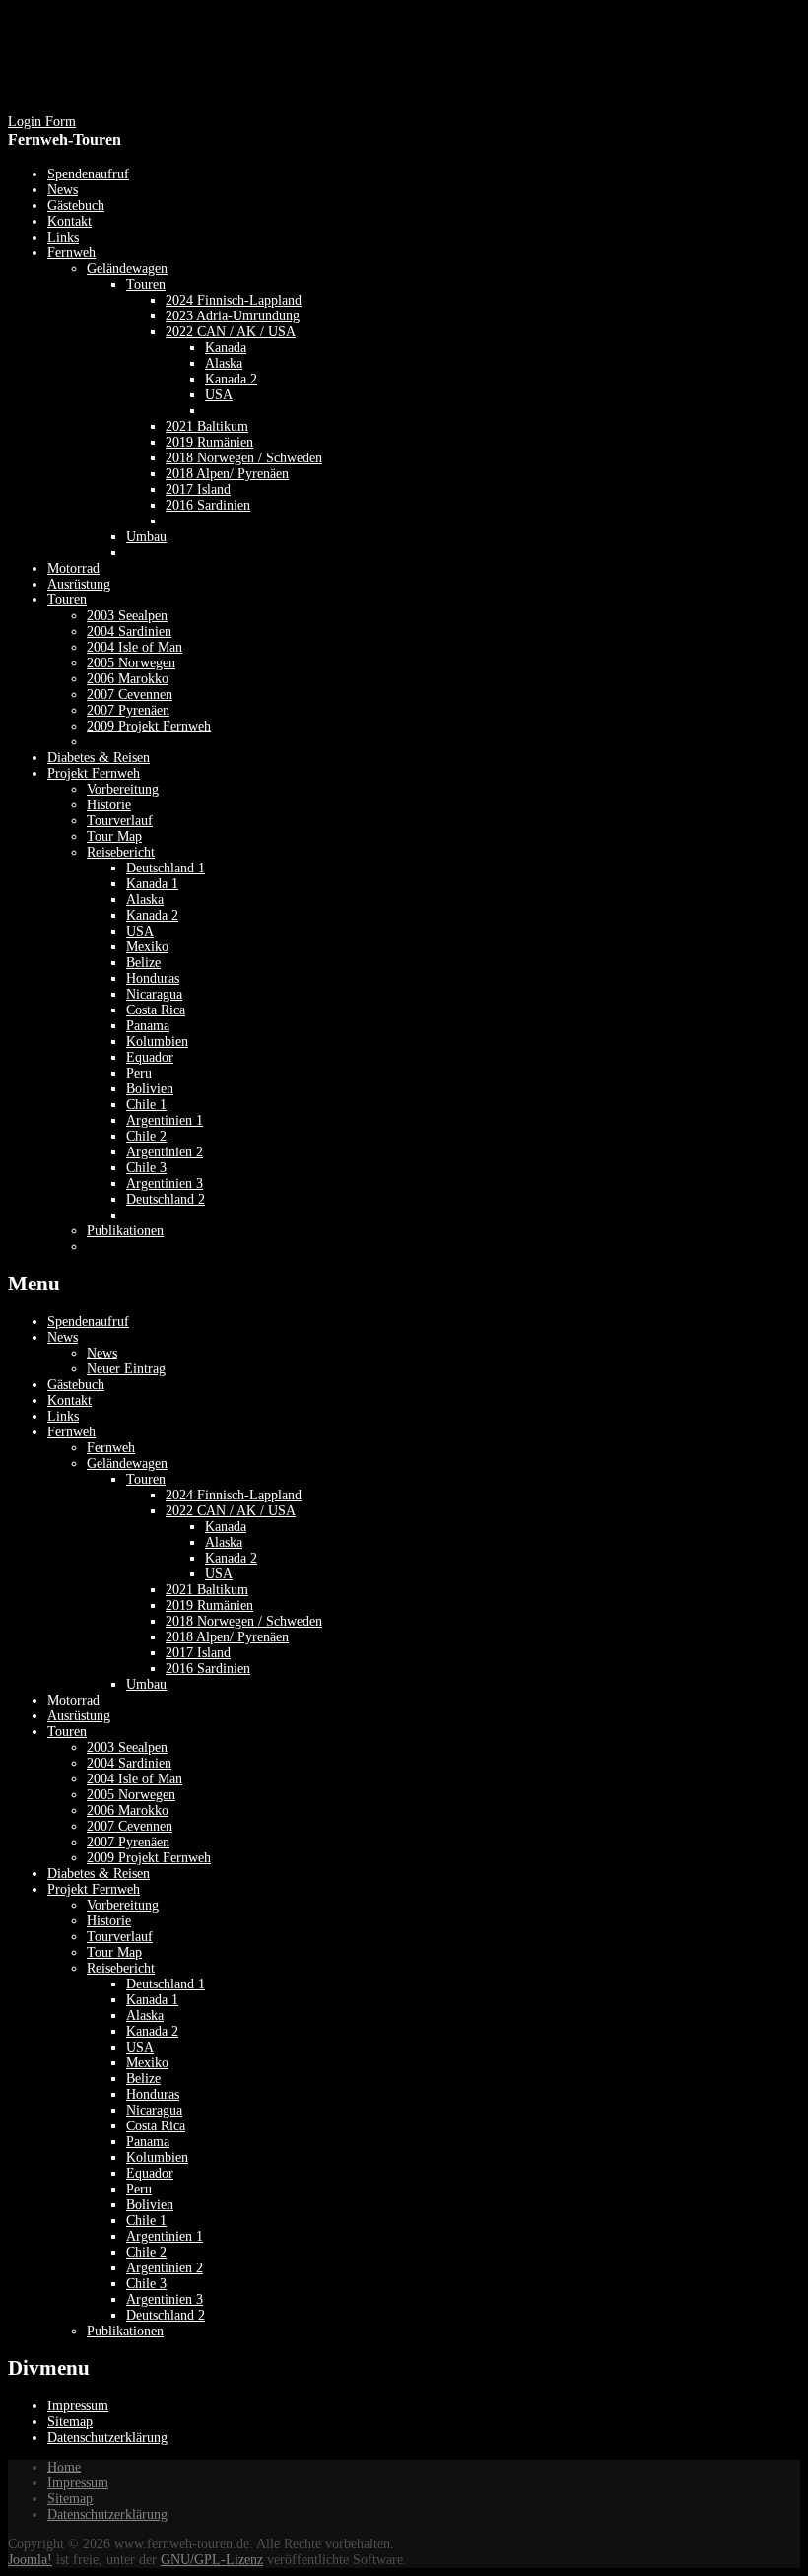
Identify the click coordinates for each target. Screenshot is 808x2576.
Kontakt (69, 1400)
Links (63, 1416)
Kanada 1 (152, 2000)
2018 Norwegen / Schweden (244, 1621)
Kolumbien (157, 2158)
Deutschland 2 (166, 2315)
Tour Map (114, 1952)
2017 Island (198, 1653)
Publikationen (125, 2331)
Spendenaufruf (88, 1322)
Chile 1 (146, 2221)
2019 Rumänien (209, 1605)
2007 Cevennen (130, 1826)
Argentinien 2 (165, 2268)
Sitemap (70, 2422)
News (63, 1337)
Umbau (146, 1684)
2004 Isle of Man (135, 1779)
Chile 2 (146, 2252)
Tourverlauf (120, 1937)
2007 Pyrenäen (128, 1842)
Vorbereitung (123, 1905)
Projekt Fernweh (94, 1889)
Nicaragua (154, 2110)
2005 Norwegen (131, 1795)
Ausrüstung (79, 1716)
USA (219, 1574)
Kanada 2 (231, 1558)
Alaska (224, 1542)
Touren (146, 1479)
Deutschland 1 (166, 1984)
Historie (109, 1921)
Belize (143, 2079)
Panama (148, 2142)
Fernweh (71, 1432)
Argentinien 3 (165, 2299)
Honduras (153, 2094)
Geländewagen (127, 1463)
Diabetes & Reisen (99, 1874)
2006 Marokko (128, 1810)
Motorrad (73, 1700)
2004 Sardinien (129, 1763)
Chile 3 (146, 2284)
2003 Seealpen (127, 1747)
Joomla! (30, 2560)
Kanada (226, 1527)
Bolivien (150, 2205)
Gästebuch (76, 1385)
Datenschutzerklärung (107, 2437)
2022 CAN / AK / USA (231, 1511)
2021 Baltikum (207, 1590)
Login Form (42, 122)
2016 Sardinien (208, 1669)
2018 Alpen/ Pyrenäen (227, 1637)
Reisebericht (121, 1968)
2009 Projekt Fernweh (149, 1858)
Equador (150, 2173)
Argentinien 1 (165, 2236)
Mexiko (147, 2063)
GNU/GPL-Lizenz (212, 2560)
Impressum (78, 2406)
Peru (139, 2189)
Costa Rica (156, 2126)
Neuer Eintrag (126, 1369)
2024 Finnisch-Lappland (234, 1495)
